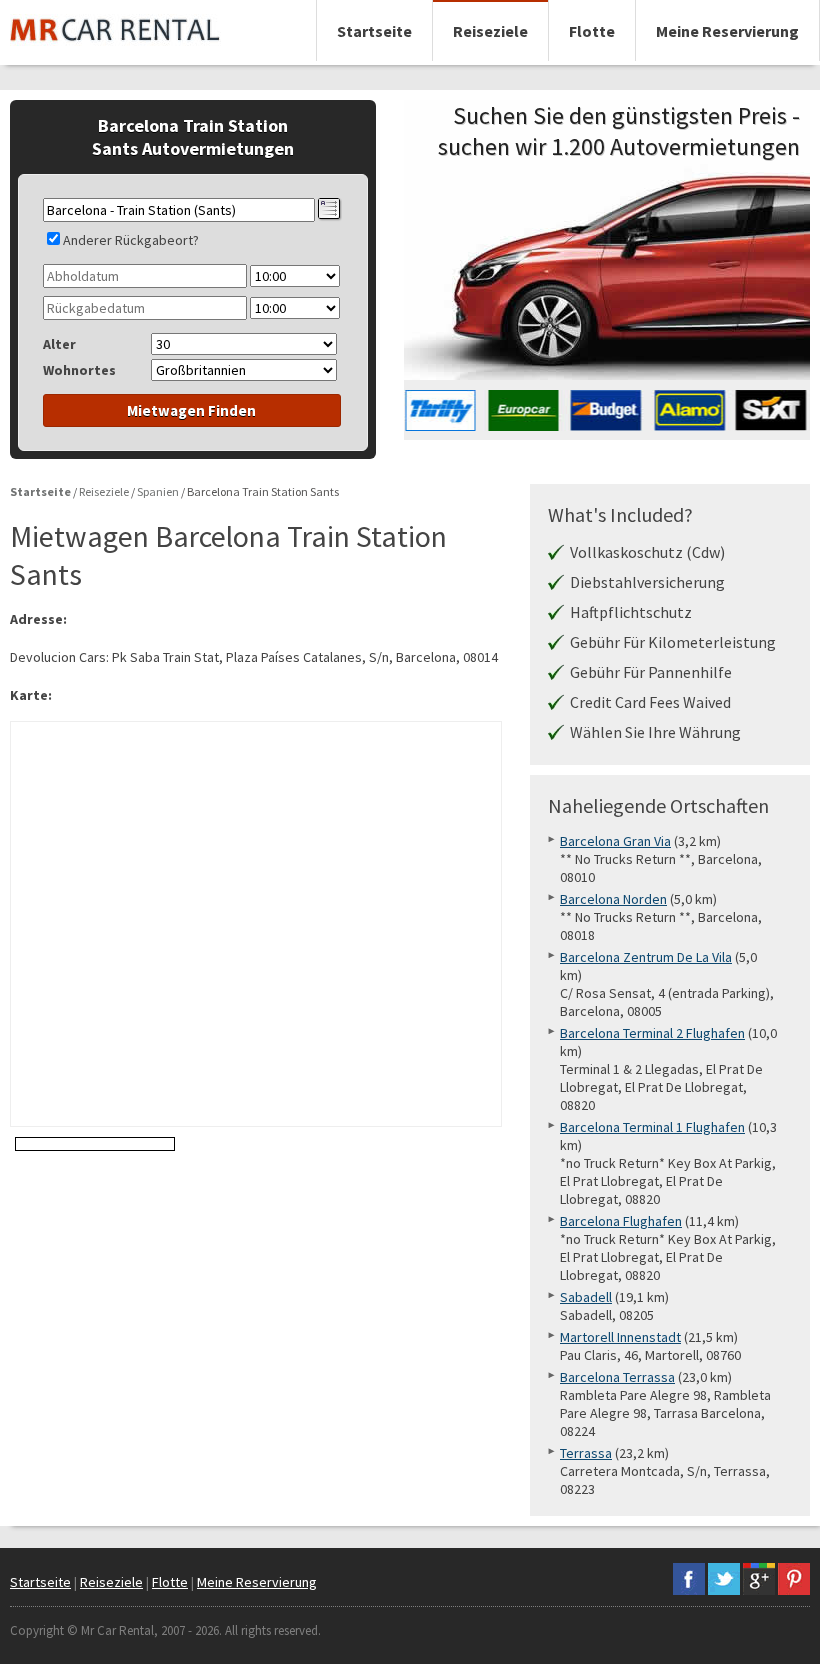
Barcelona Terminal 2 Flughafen (652, 1033)
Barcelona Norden (613, 899)
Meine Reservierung (727, 31)
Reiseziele (490, 31)
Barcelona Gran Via (615, 841)
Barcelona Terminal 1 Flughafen (652, 1127)
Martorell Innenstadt (620, 1337)
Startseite (374, 31)
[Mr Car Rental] (115, 51)
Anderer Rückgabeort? (131, 240)
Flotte (592, 31)
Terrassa (586, 1453)
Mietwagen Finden (191, 410)
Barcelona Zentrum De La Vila (646, 957)
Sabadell (586, 1297)
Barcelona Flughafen (621, 1221)
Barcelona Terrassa (617, 1377)
